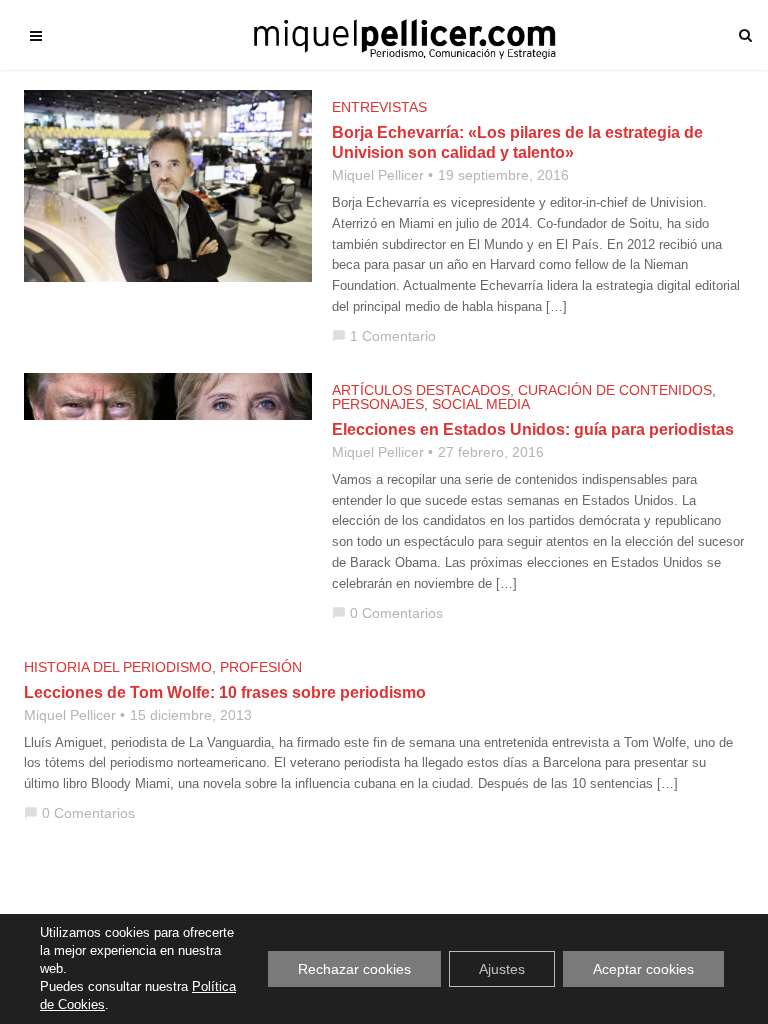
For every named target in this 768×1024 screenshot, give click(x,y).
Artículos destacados (421, 390)
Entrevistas (379, 107)
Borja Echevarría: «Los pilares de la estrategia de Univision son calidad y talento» (517, 142)
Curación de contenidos (615, 390)
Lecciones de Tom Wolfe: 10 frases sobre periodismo (225, 692)
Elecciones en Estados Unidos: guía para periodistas (533, 429)
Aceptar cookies (643, 969)
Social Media (481, 404)
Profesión (261, 667)
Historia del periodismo (118, 667)
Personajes (378, 404)
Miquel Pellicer (378, 175)
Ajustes (502, 969)
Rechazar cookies (354, 969)
